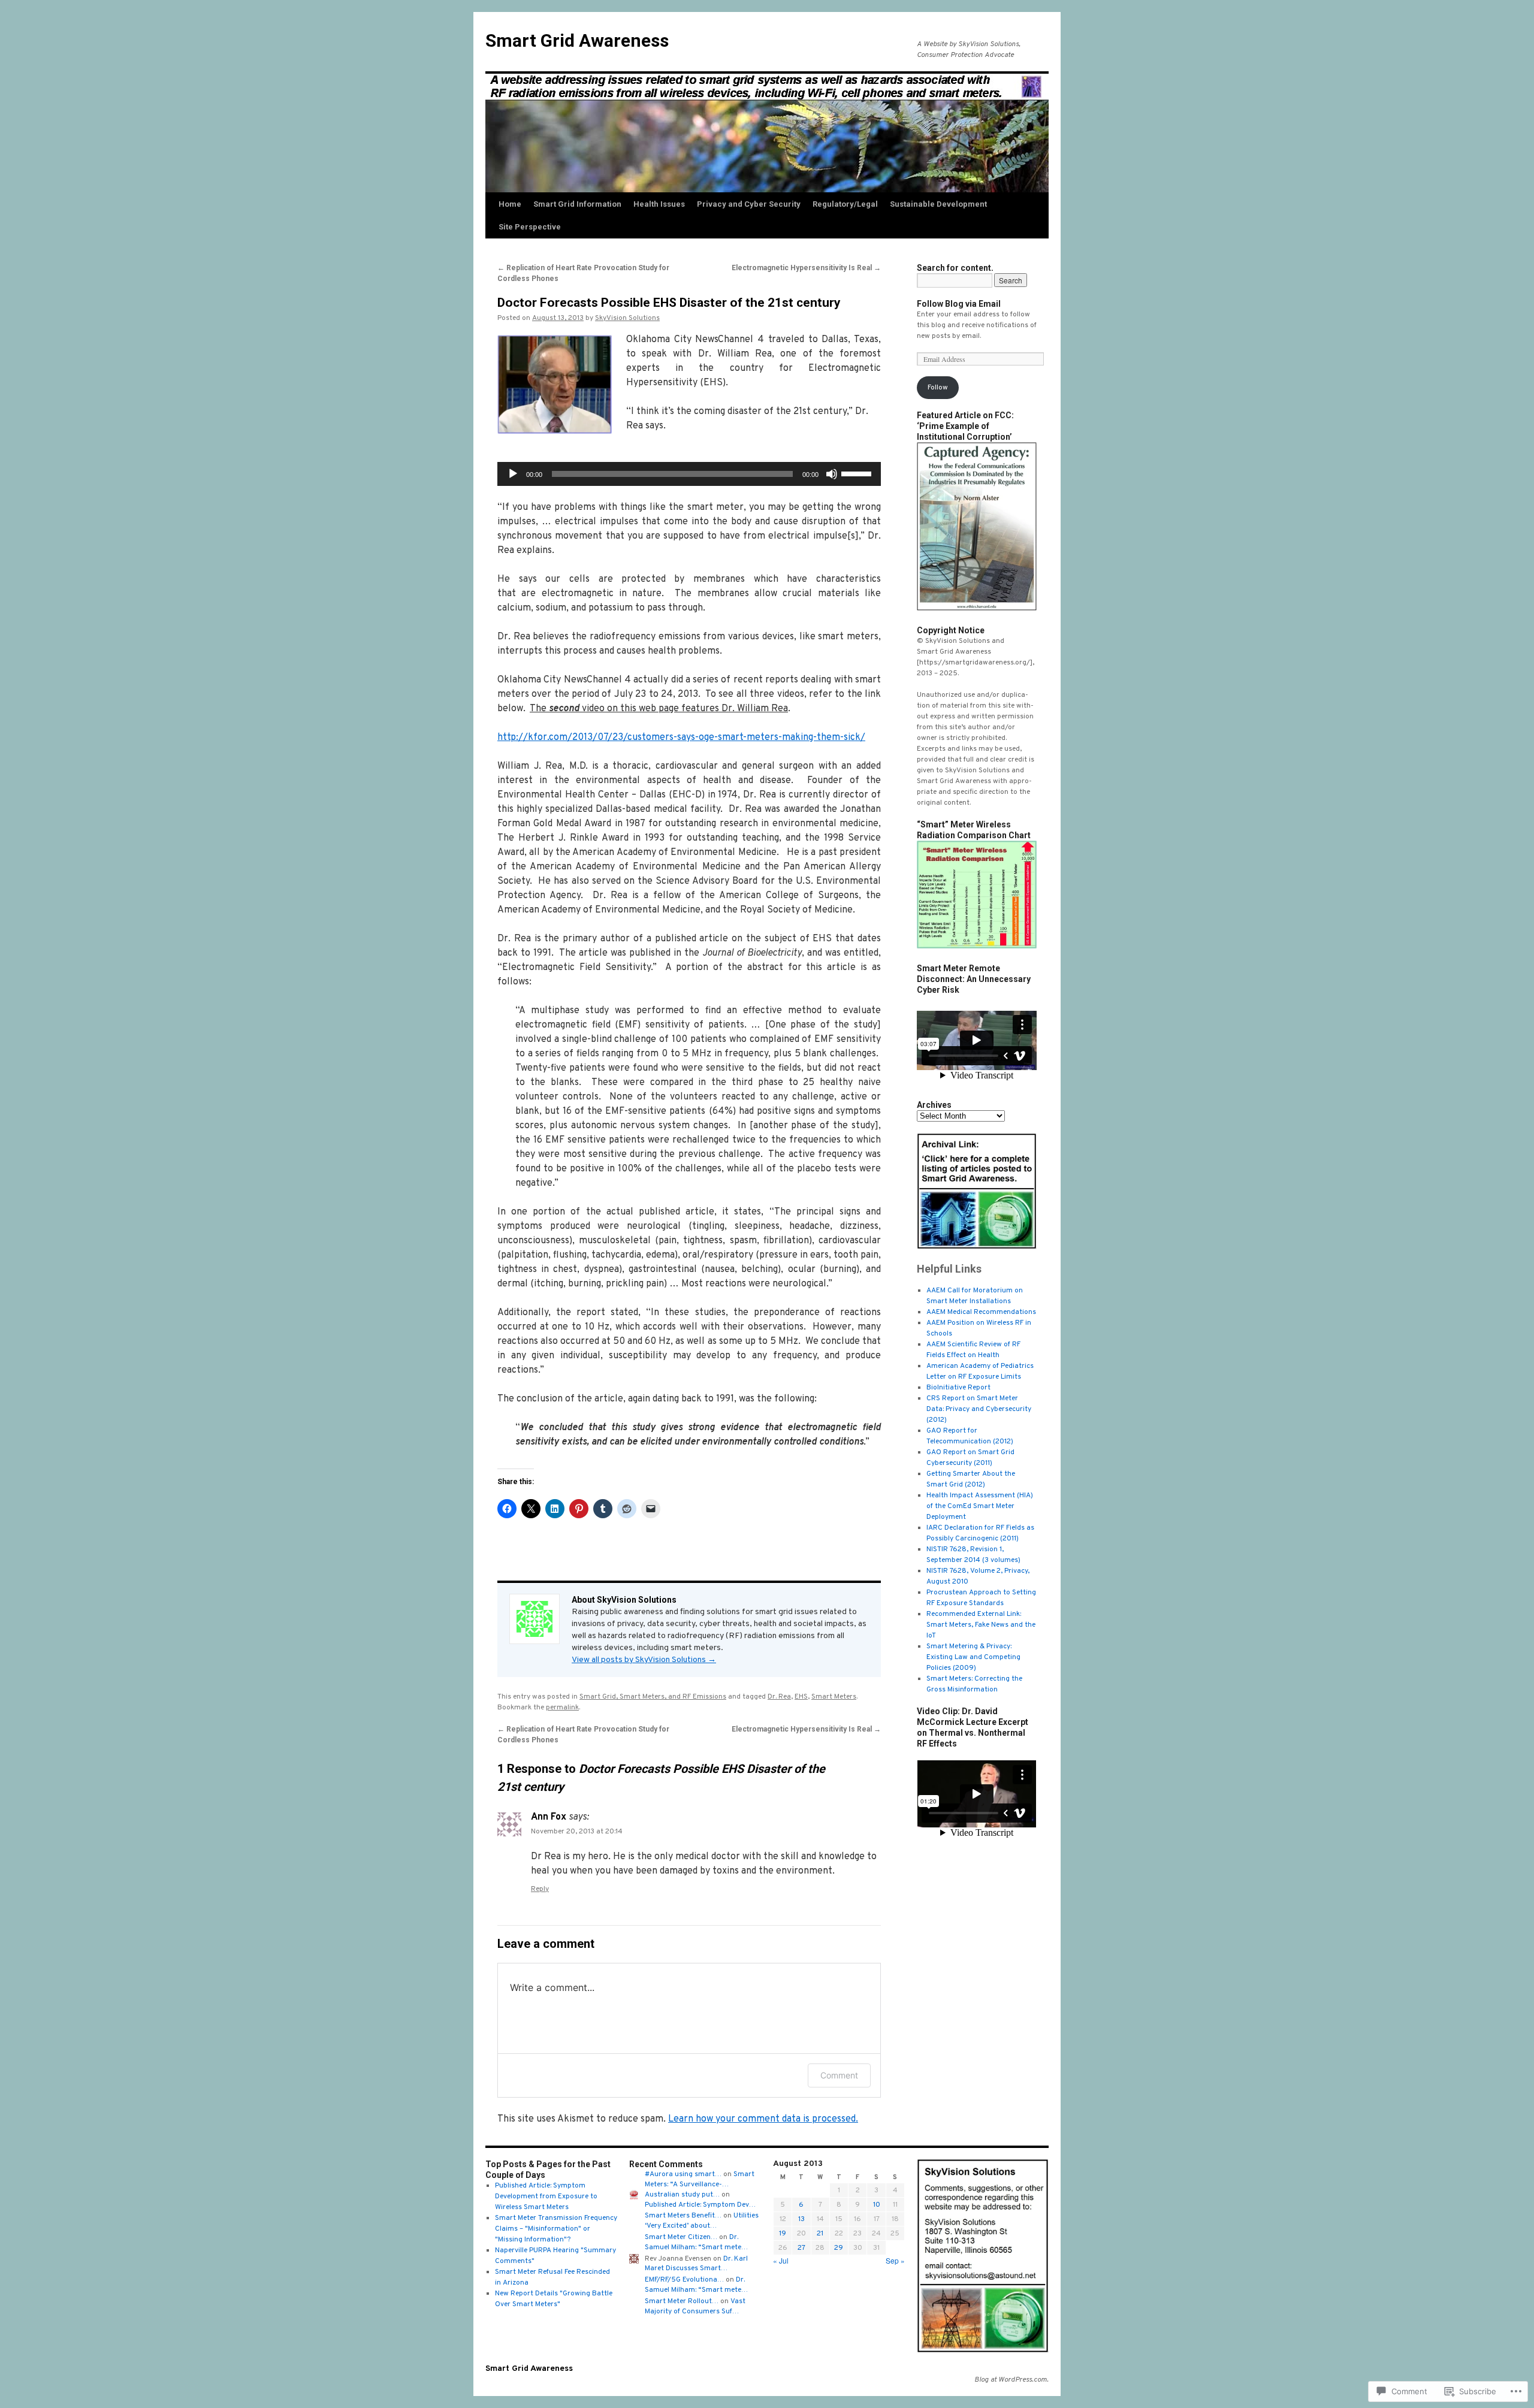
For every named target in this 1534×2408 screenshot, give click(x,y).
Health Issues (659, 204)
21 (820, 2234)
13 (801, 2219)
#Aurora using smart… (683, 2174)
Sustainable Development (938, 204)
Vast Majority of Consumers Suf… (695, 2306)
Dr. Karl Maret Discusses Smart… (696, 2264)
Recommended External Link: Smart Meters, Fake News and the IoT (981, 1625)
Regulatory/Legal (845, 204)
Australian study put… (682, 2195)
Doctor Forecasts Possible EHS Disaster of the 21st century (669, 303)
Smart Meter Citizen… (681, 2237)
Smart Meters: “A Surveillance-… (700, 2179)
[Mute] (832, 474)
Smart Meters (834, 1697)
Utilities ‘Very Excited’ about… (702, 2221)
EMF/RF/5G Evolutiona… (684, 2280)
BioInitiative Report (958, 1388)
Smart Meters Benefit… (683, 2216)
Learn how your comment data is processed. (763, 2119)
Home (510, 204)
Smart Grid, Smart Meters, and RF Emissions (653, 1697)
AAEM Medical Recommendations (981, 1312)
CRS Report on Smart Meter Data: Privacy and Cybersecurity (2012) (979, 1409)
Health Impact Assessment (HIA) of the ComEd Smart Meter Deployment (980, 1506)
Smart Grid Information (577, 204)
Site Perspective (530, 227)
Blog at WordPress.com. (1011, 2380)
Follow (938, 388)
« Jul (781, 2260)
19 (783, 2234)
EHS (801, 1697)
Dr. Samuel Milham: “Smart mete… (696, 2242)
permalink (562, 1708)
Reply (540, 1889)
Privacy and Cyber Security (749, 204)
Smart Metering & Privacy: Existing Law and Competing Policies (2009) (973, 1657)
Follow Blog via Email (959, 304)
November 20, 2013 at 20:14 (577, 1832)
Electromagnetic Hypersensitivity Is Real (806, 268)
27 (801, 2248)
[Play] (513, 474)
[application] (689, 474)
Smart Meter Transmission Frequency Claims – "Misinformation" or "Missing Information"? (556, 2229)
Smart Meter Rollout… (682, 2301)
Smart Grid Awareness (577, 40)
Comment (839, 2075)
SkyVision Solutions (627, 318)
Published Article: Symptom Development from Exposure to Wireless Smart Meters (546, 2196)
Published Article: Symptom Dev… (700, 2205)
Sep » (895, 2260)
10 (877, 2205)
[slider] (858, 473)
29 (839, 2248)
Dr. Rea (779, 1697)
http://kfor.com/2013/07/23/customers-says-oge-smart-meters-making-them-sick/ (681, 738)
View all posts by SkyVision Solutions (644, 1660)
